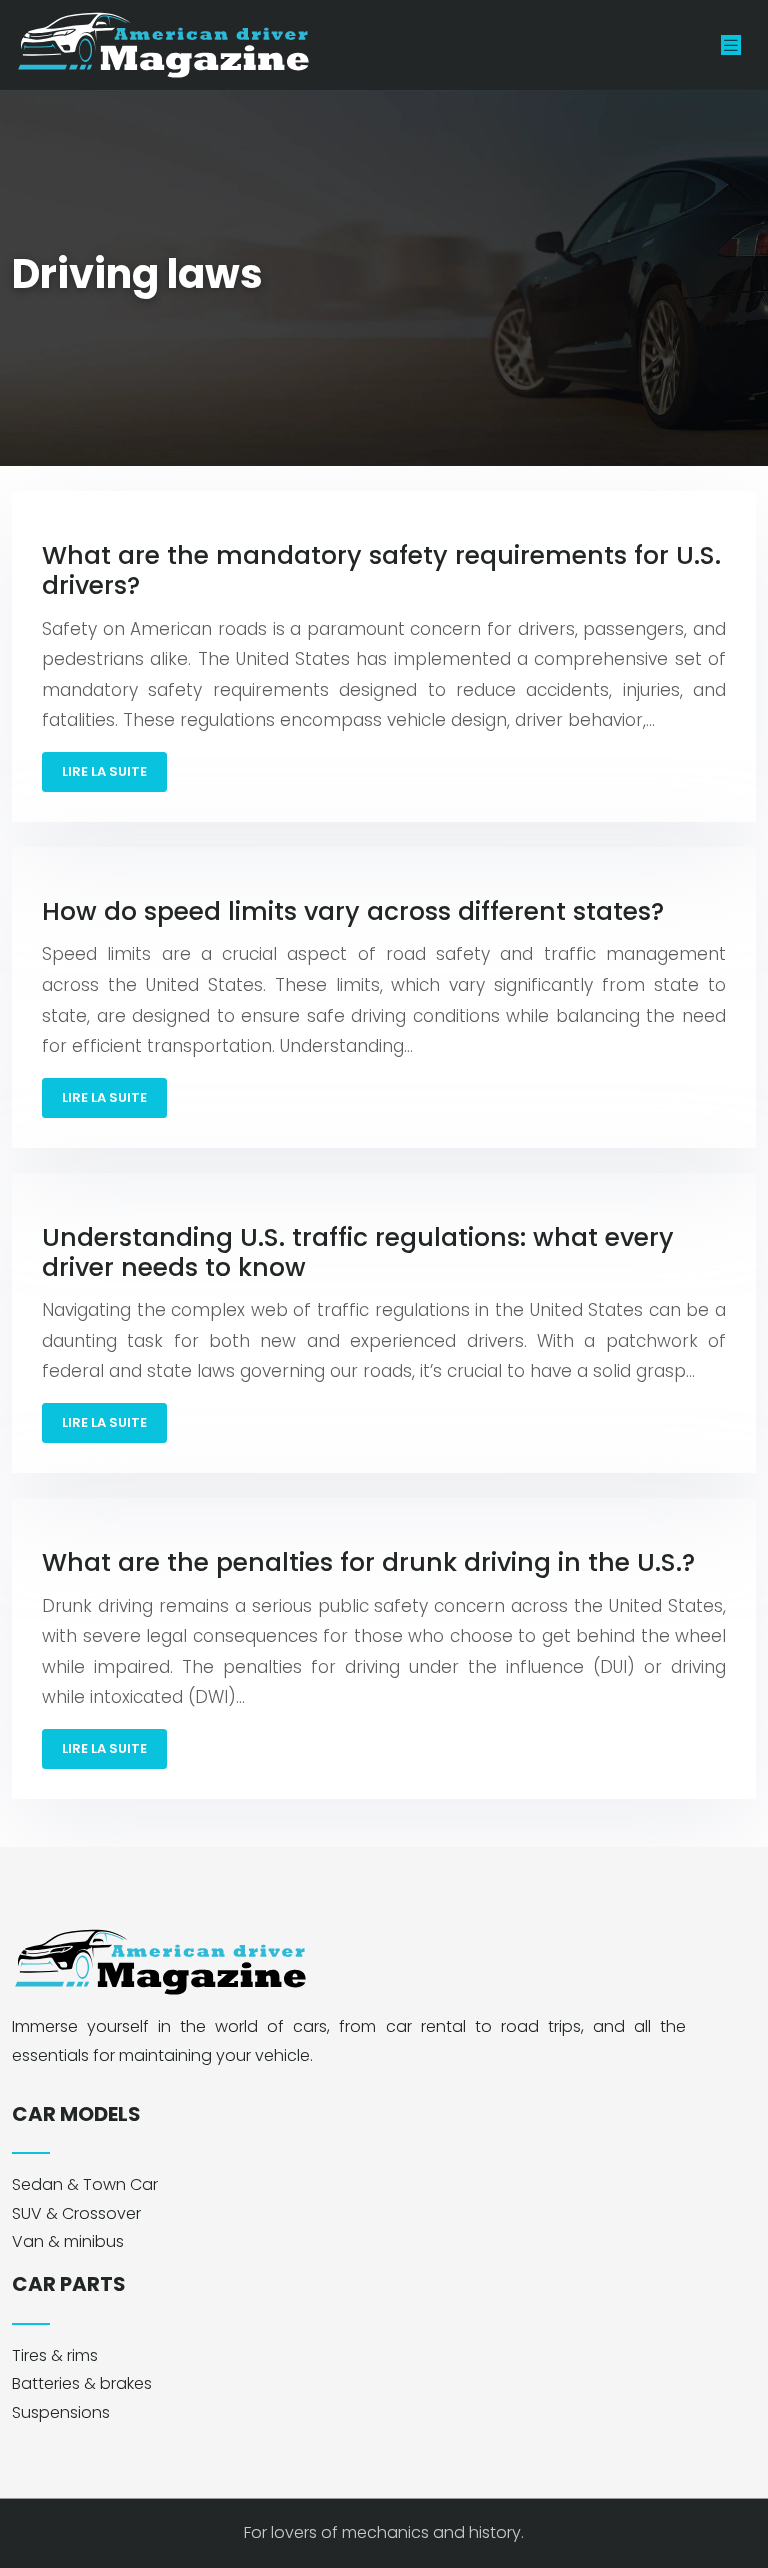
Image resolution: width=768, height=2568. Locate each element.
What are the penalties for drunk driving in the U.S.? (368, 1562)
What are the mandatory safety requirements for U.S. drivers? (381, 570)
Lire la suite (104, 771)
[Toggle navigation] (731, 45)
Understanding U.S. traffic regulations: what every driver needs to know (358, 1252)
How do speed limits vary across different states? (353, 911)
